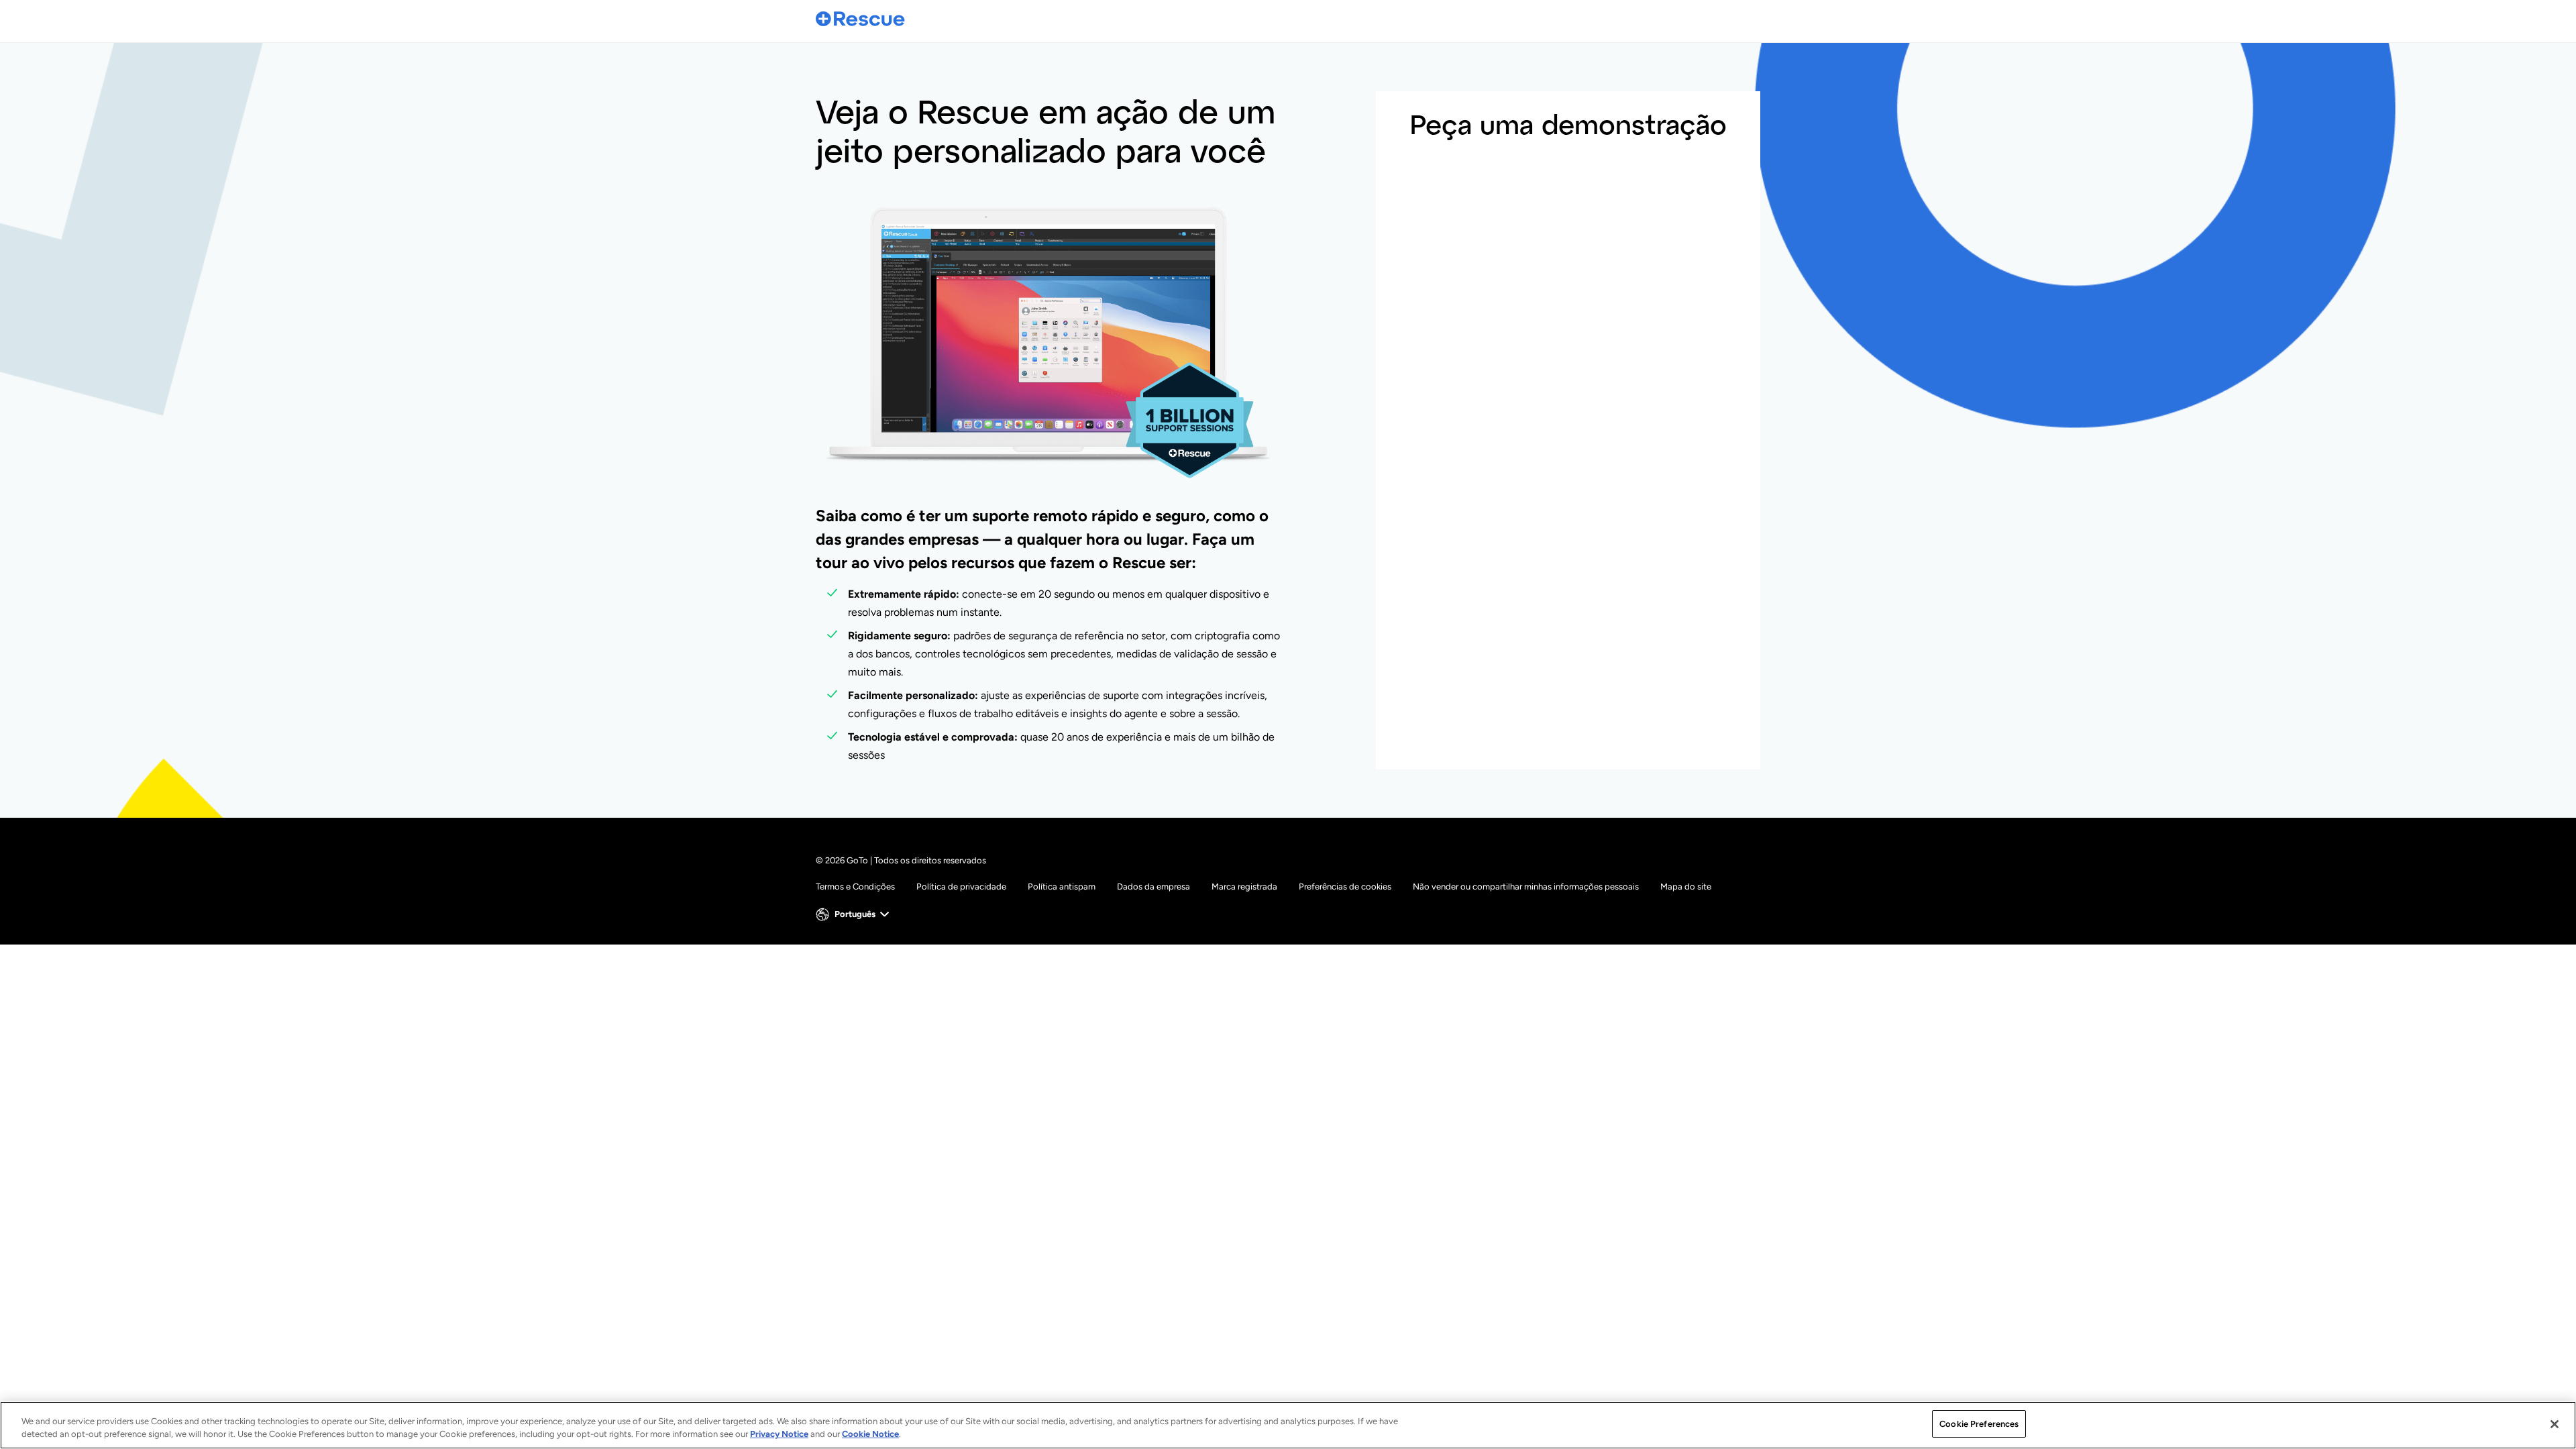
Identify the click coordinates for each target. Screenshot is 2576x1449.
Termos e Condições (855, 887)
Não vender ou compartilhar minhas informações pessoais (1526, 887)
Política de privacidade (961, 887)
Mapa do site (1686, 887)
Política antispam (1062, 887)
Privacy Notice (779, 1435)
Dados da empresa (1153, 887)
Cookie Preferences (1979, 1424)
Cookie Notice (870, 1435)
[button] (854, 914)
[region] (1288, 1425)
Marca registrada (1244, 887)
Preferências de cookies (1345, 887)
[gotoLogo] (861, 18)
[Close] (2555, 1424)
